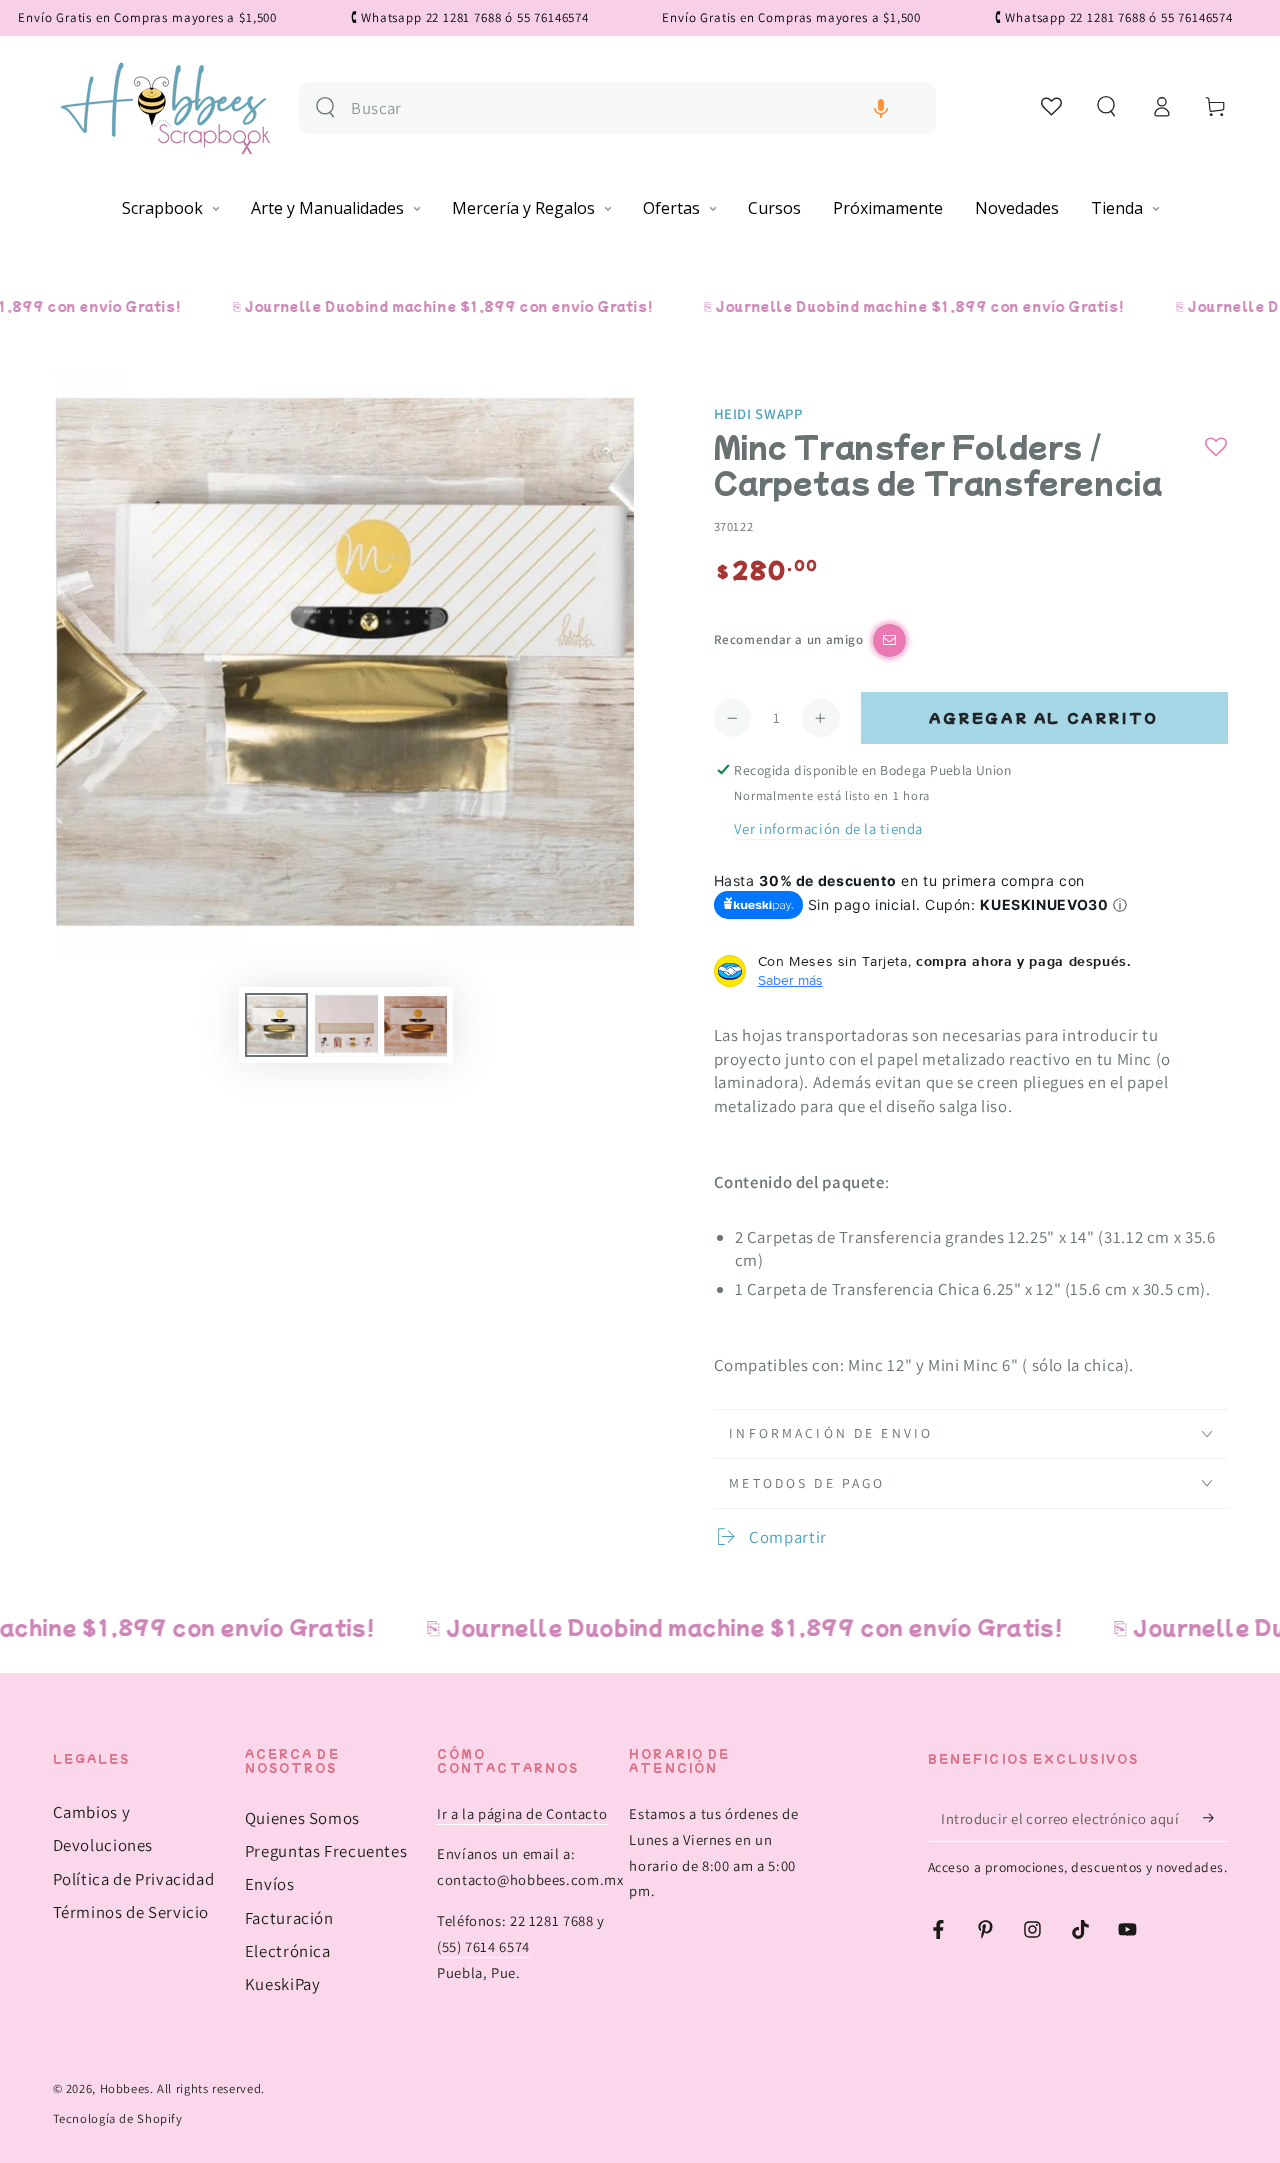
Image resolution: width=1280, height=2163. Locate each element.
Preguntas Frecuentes (326, 1851)
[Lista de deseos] (1052, 106)
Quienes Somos (302, 1818)
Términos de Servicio (131, 1912)
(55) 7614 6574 (483, 1946)
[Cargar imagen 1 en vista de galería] (276, 1025)
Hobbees (125, 2088)
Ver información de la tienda (828, 828)
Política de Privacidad (134, 1879)
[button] (881, 108)
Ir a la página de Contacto (522, 1813)
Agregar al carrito (1044, 717)
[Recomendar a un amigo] (889, 640)
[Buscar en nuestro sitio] (325, 107)
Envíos (270, 1884)
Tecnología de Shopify (118, 2118)
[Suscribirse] (1215, 1818)
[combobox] (635, 108)
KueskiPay (283, 1984)
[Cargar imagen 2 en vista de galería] (346, 1025)
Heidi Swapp (758, 413)
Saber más (790, 980)
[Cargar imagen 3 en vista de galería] (415, 1025)
